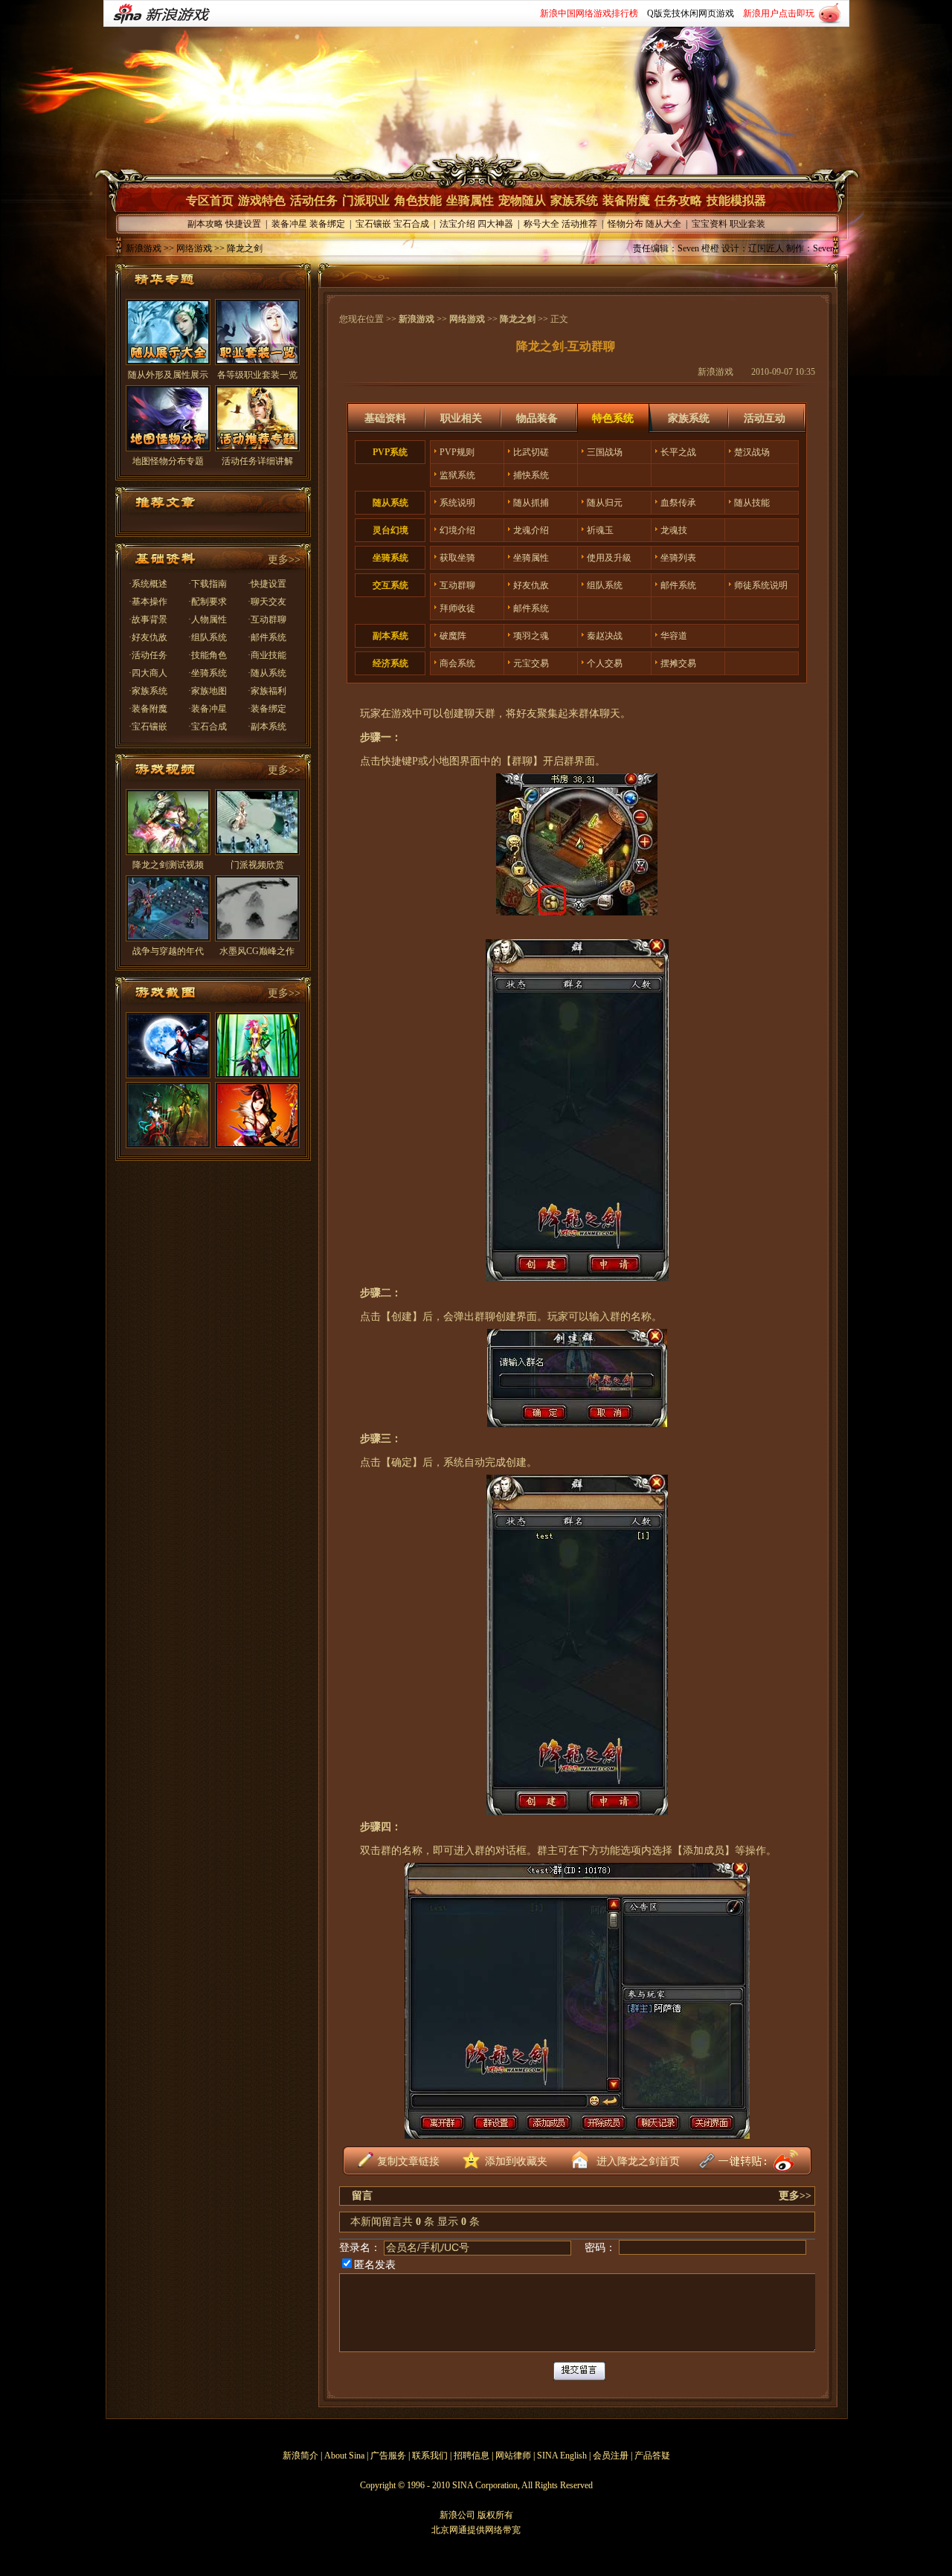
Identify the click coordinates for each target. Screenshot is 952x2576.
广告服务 (388, 2456)
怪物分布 (625, 224)
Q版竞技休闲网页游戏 (691, 13)
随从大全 (663, 224)
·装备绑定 (267, 709)
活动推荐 (579, 224)
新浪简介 (300, 2456)
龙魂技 (674, 530)
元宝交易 (531, 663)
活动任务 (314, 200)
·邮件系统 (267, 637)
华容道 (674, 636)
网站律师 (513, 2456)
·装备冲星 (208, 709)
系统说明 (457, 503)
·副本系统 (267, 727)
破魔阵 (453, 636)
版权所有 (495, 2515)
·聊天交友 (267, 602)
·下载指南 (208, 584)
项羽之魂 (531, 636)
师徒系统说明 (761, 585)
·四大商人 (148, 673)
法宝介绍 (457, 224)
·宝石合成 (208, 727)
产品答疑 (652, 2456)
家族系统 (574, 200)
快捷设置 (243, 224)
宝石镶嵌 (373, 224)
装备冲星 (289, 224)
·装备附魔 (148, 709)
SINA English (562, 2456)
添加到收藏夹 (516, 2161)
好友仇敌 (531, 585)
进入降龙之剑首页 (638, 2161)
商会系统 (457, 663)
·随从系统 (267, 673)
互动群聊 (457, 585)
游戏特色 (262, 200)
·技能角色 (208, 655)
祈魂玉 (600, 530)
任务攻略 (678, 200)
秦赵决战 (605, 636)
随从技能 (752, 503)
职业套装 (747, 224)
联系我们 (430, 2456)
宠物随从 (522, 200)
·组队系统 (208, 637)
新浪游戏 (144, 248)
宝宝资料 (710, 224)
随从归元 (605, 503)
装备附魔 (626, 200)
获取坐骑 (457, 558)
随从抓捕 (531, 503)
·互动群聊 (267, 619)
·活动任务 (148, 655)
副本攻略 (205, 224)
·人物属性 (208, 619)
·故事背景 (148, 619)
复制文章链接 (408, 2161)
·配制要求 (208, 602)
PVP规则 (457, 452)
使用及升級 (609, 558)
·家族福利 (267, 691)
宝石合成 (411, 224)
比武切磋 (531, 452)
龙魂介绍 (531, 530)
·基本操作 (148, 602)
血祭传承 (678, 503)
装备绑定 (327, 224)
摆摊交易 (678, 663)
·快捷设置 (267, 584)
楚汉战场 (752, 452)
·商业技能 (267, 655)
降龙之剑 (518, 319)
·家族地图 (208, 691)
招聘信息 (472, 2456)
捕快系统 (531, 475)
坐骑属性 (470, 200)
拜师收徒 (457, 608)
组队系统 (605, 585)
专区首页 (210, 200)
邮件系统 (678, 585)
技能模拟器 (736, 200)
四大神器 (495, 224)
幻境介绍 (457, 530)
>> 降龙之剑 (237, 248)
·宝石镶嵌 (148, 727)
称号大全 (541, 224)
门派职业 (366, 200)
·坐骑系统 (208, 673)
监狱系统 (457, 475)
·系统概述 (148, 584)
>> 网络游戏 (187, 248)
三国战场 (605, 452)
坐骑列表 (678, 558)
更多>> (284, 560)
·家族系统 (148, 691)
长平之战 (678, 452)
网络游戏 (467, 319)
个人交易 (605, 663)
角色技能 (418, 200)
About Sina (344, 2456)
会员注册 (611, 2456)
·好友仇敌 (148, 637)
